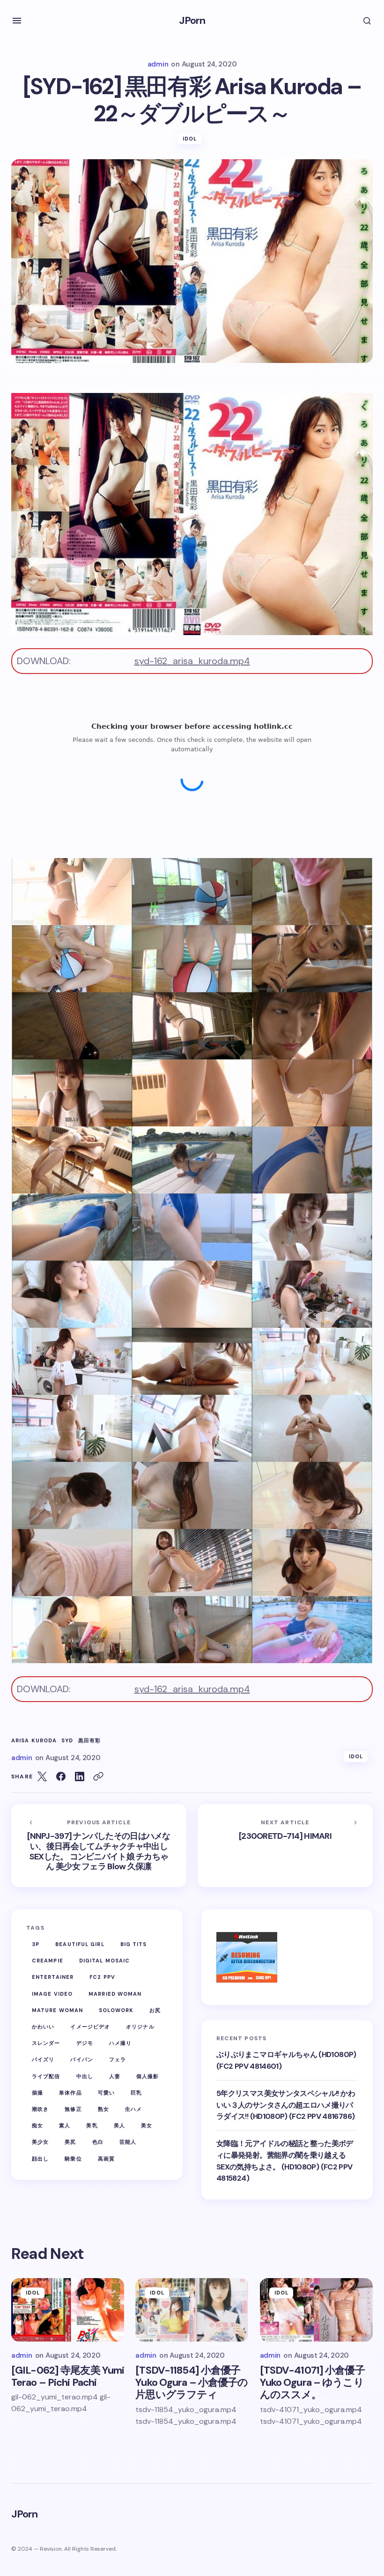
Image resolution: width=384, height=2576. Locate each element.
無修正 (73, 2109)
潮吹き (40, 2109)
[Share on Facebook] (61, 1777)
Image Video (52, 1994)
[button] (17, 21)
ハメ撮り (120, 2043)
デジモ (85, 2043)
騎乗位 (73, 2159)
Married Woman (115, 1994)
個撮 (37, 2093)
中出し (85, 2076)
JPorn (192, 20)
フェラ (118, 2059)
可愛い (106, 2093)
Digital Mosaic (104, 1961)
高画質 (106, 2159)
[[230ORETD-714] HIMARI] (285, 1846)
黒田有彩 (89, 1741)
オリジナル (140, 2027)
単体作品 (70, 2093)
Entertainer (53, 1977)
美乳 (92, 2125)
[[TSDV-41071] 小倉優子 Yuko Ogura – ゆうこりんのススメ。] (316, 2310)
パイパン (81, 2059)
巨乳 (136, 2093)
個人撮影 (148, 2076)
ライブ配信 (46, 2076)
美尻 (70, 2142)
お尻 (155, 2010)
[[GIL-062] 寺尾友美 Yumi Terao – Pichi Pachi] (68, 2310)
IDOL (190, 139)
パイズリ (43, 2059)
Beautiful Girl (80, 1944)
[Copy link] (98, 1777)
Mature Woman (57, 2010)
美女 (147, 2125)
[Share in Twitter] (42, 1777)
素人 (65, 2125)
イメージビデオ (90, 2027)
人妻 (115, 2076)
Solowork (116, 2010)
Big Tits (134, 1944)
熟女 (103, 2109)
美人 (119, 2125)
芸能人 (128, 2142)
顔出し (40, 2159)
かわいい (43, 2027)
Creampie (48, 1961)
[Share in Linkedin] (80, 1777)
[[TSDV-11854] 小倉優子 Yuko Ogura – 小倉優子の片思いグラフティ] (192, 2310)
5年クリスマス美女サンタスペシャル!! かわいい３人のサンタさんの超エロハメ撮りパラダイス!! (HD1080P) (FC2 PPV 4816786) (286, 2105)
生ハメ (133, 2109)
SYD (67, 1741)
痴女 (37, 2125)
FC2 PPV (102, 1977)
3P (36, 1944)
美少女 (40, 2142)
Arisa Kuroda (34, 1741)
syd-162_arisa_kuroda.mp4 (192, 661)
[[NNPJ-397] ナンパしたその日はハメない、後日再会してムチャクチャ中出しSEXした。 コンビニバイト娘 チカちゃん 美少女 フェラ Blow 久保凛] (99, 1846)
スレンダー (46, 2043)
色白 (98, 2142)
